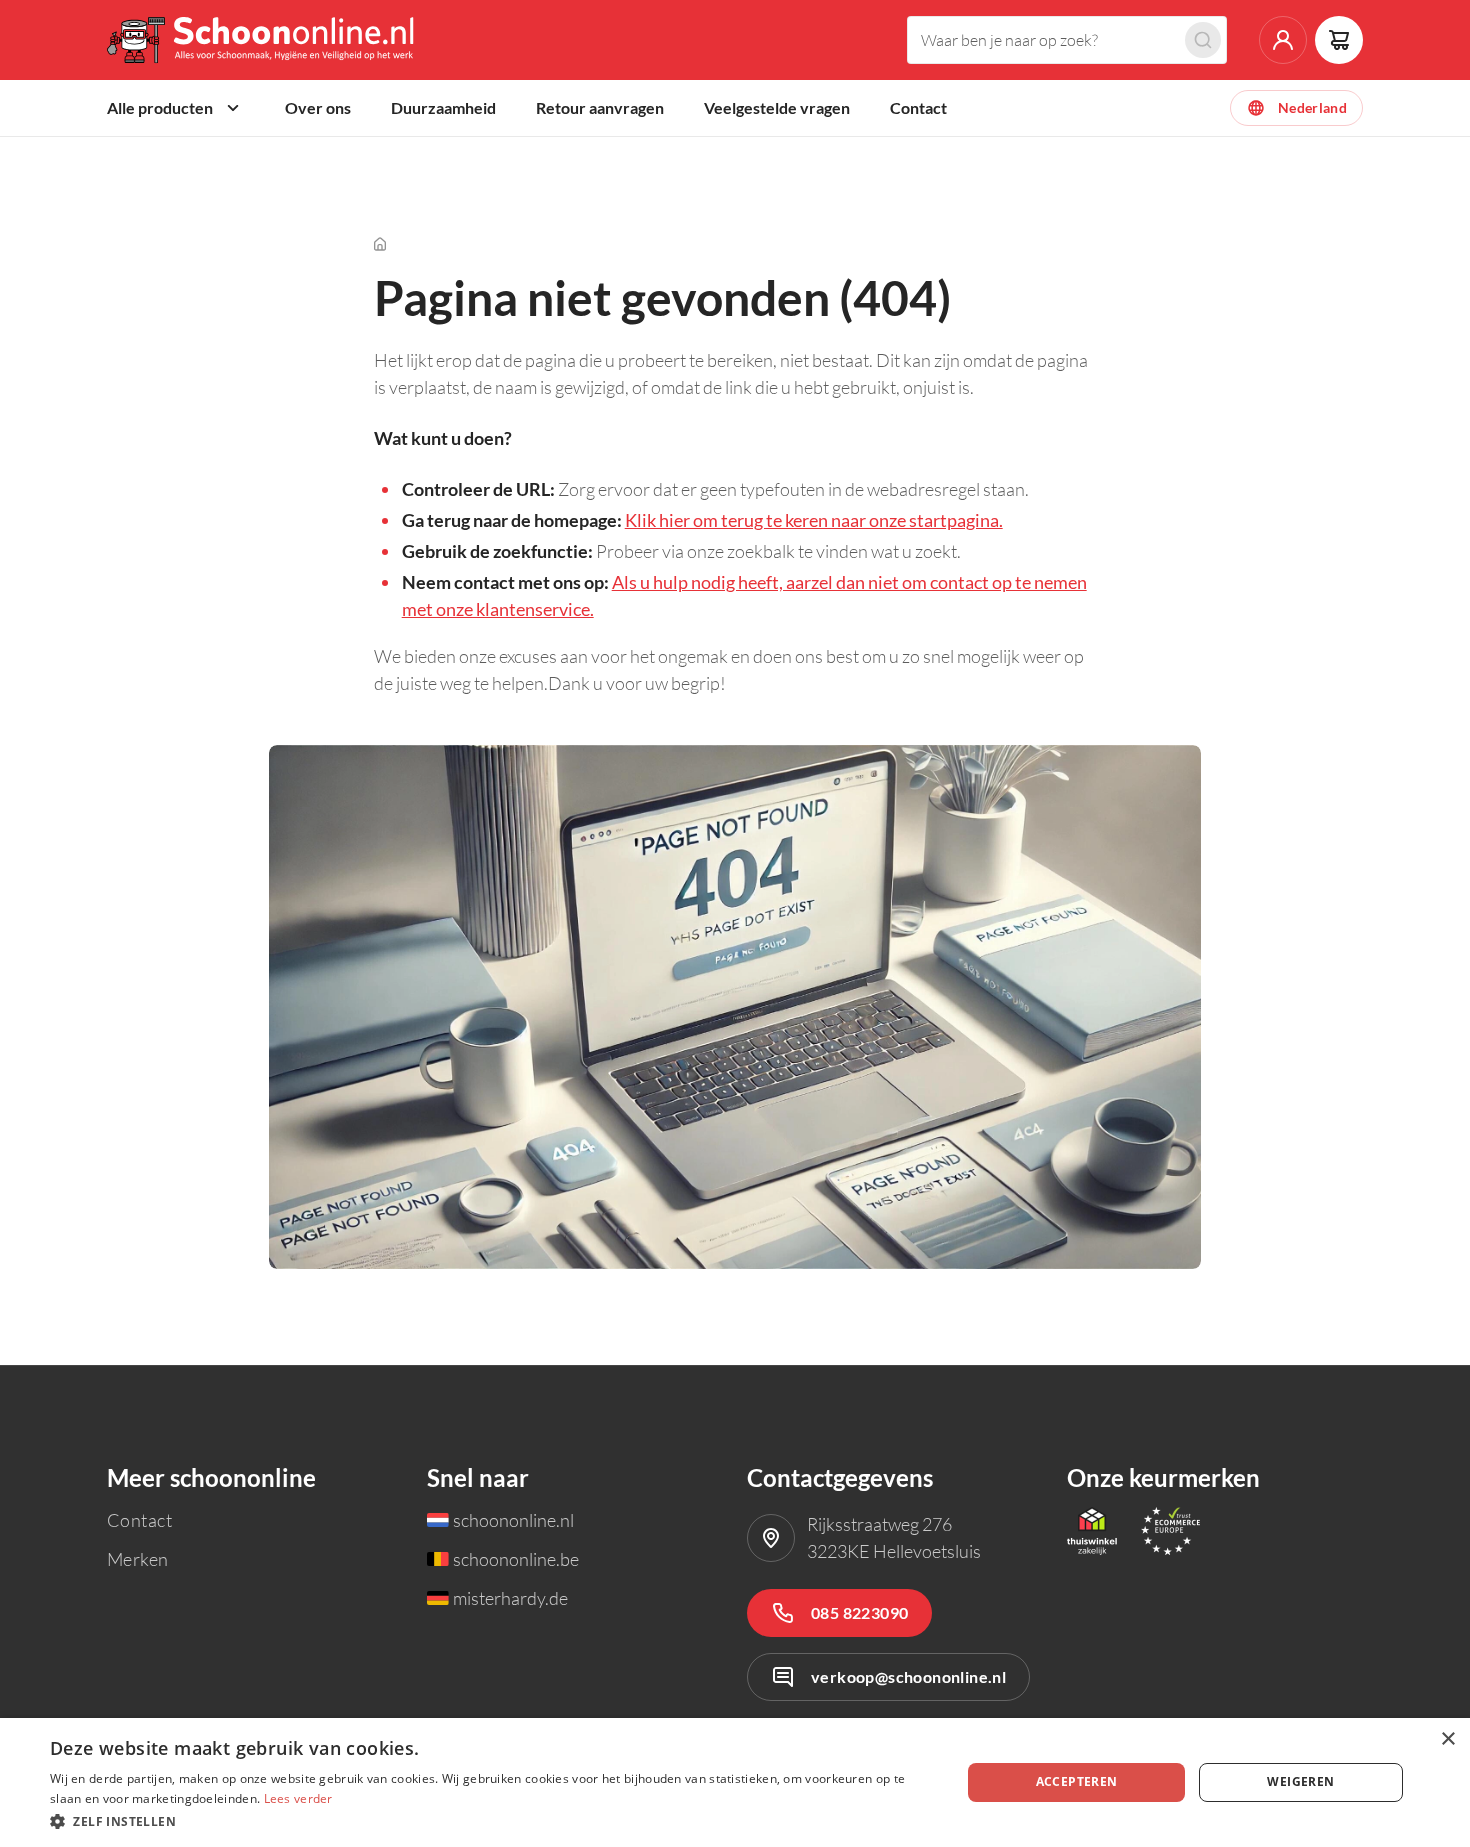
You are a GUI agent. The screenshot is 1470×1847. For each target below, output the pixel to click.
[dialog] (735, 1782)
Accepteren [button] (1077, 1781)
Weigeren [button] (1300, 1781)
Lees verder (298, 1798)
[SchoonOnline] (262, 40)
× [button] (1447, 1739)
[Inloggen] (1283, 40)
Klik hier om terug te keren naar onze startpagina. (814, 520)
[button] (492, 1820)
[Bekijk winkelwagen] (1339, 40)
